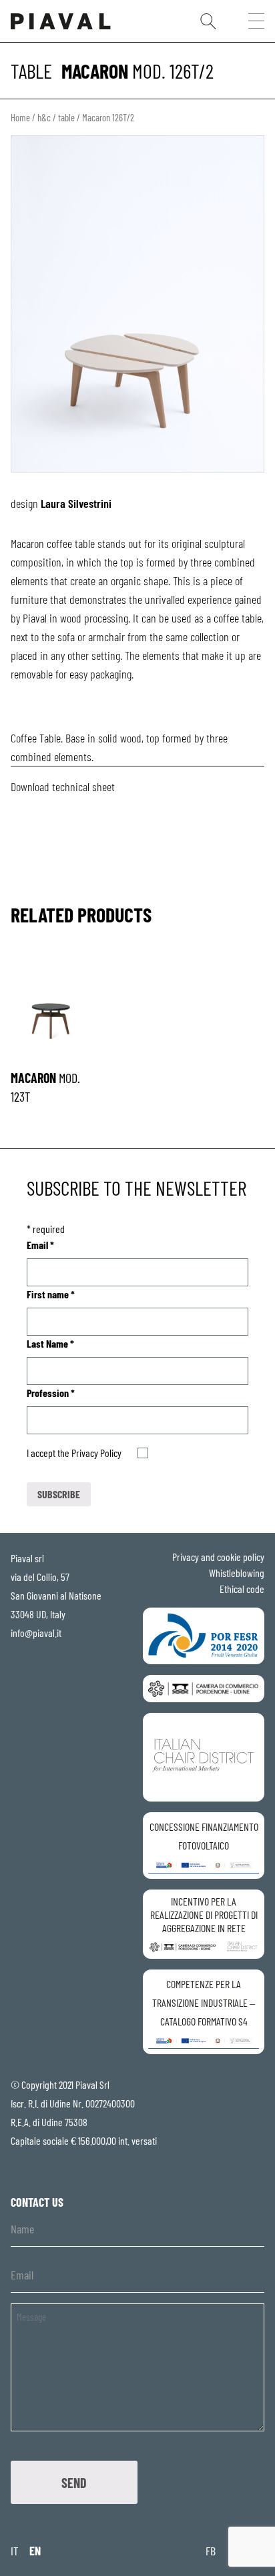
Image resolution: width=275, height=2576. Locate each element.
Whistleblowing (237, 1573)
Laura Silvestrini (76, 503)
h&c (44, 117)
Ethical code (242, 1589)
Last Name (50, 1343)
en (35, 2551)
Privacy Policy (96, 1453)
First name (51, 1294)
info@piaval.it (36, 1633)
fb (211, 2551)
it (15, 2551)
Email (40, 1245)
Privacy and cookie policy (218, 1557)
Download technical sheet (63, 786)
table (31, 71)
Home (20, 117)
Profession (51, 1393)
